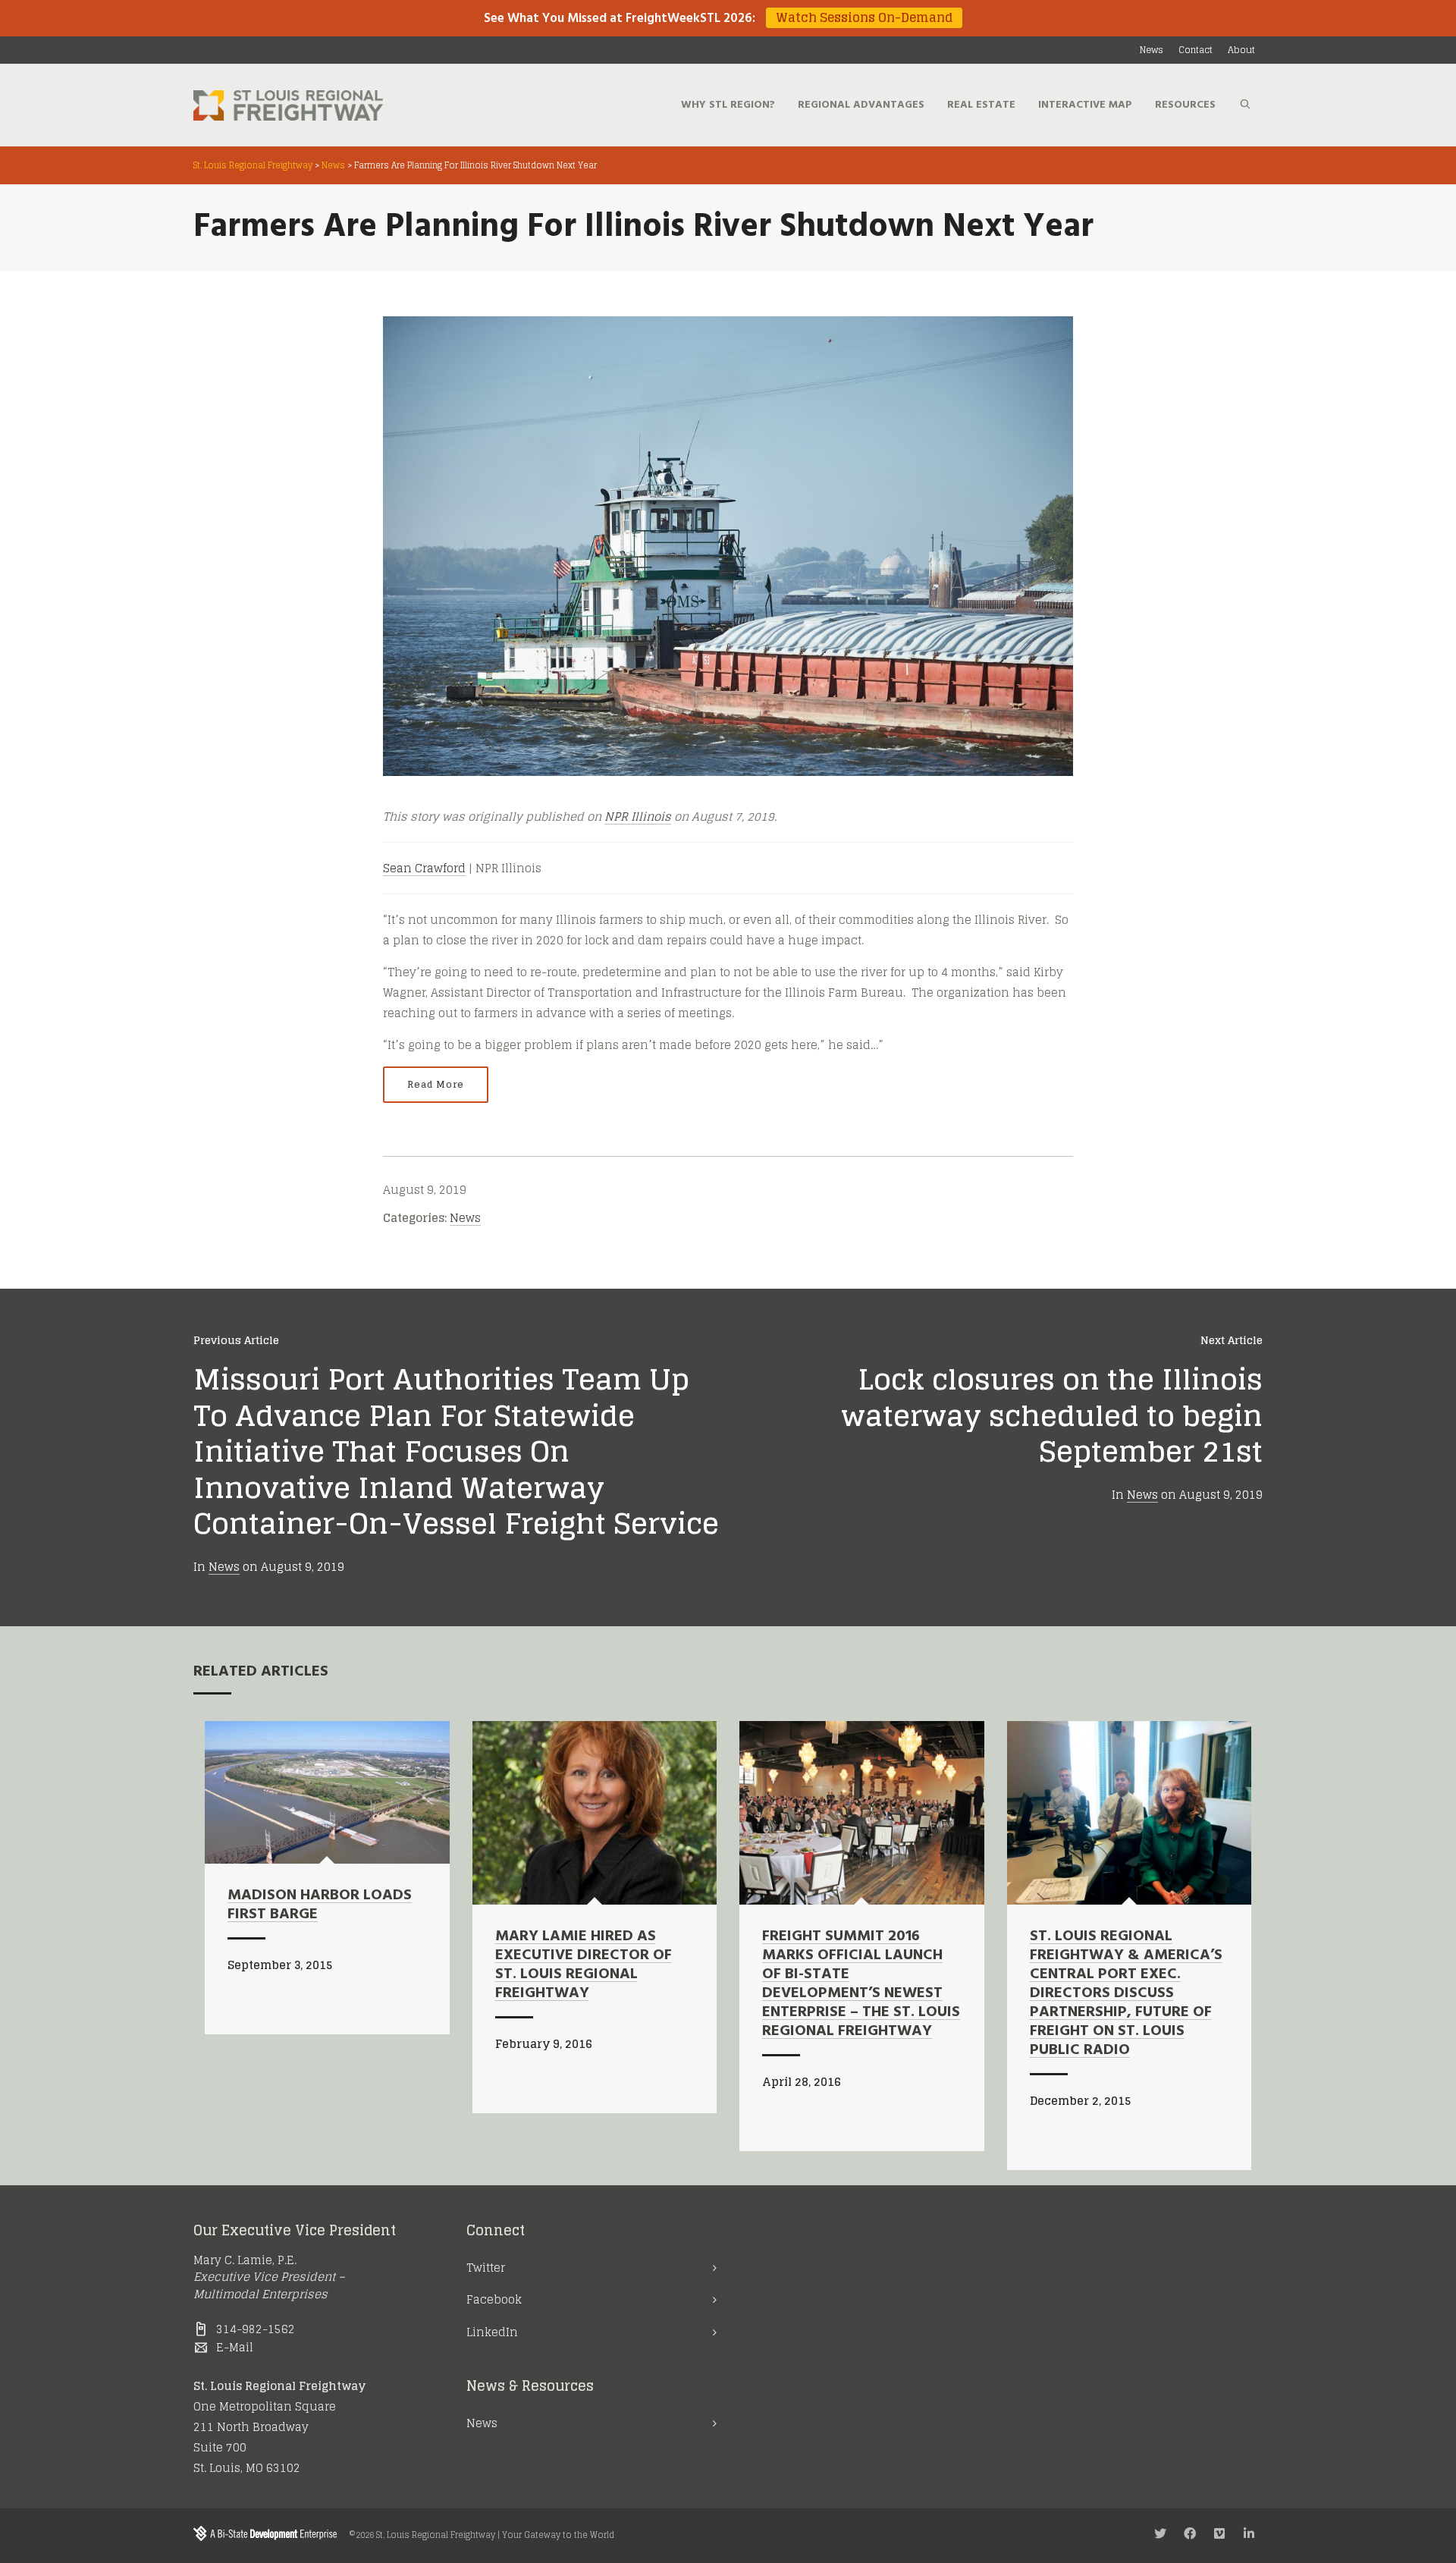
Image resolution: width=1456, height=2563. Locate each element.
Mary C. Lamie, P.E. (245, 2260)
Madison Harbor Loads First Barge (320, 1905)
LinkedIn (492, 2332)
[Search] (1245, 105)
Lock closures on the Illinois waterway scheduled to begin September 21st (1052, 1415)
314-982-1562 (256, 2329)
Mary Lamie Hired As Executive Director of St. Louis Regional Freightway (584, 1965)
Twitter (486, 2268)
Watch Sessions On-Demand (864, 18)
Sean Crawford (424, 868)
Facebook (494, 2299)
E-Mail (235, 2347)
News (465, 1218)
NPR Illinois (638, 817)
